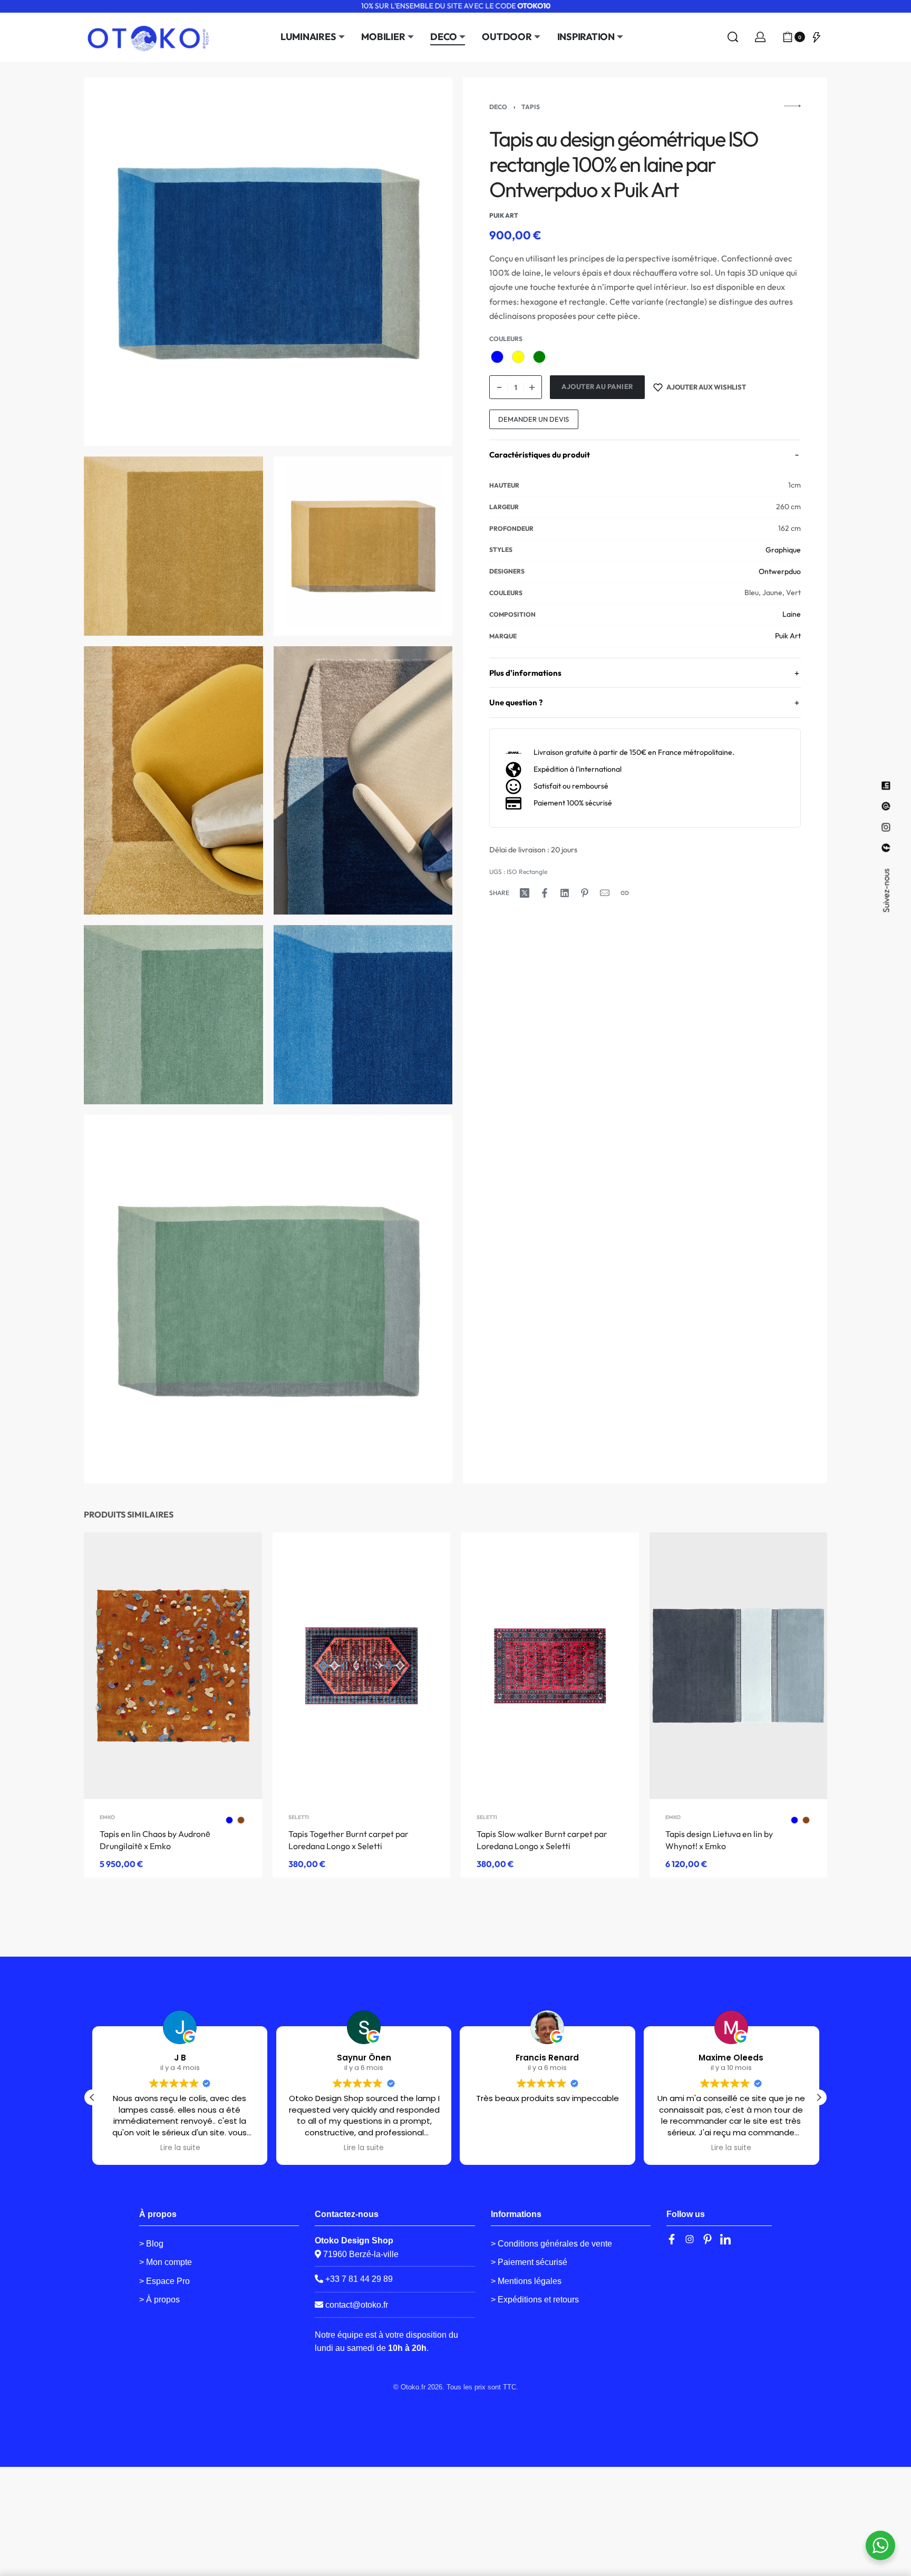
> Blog (151, 2244)
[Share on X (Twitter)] (525, 893)
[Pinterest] (708, 2239)
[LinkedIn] (725, 2239)
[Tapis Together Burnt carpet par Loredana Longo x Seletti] (362, 1666)
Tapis (531, 107)
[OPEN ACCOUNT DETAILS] (760, 37)
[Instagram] (690, 2239)
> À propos (159, 2300)
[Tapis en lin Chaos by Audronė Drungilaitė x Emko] (173, 1666)
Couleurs (506, 339)
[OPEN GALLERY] (268, 262)
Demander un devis (534, 419)
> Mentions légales (526, 2281)
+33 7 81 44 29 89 (358, 2279)
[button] (819, 2097)
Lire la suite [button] (180, 2148)
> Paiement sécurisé (529, 2262)
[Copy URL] (625, 893)
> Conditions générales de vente (551, 2244)
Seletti (299, 1817)
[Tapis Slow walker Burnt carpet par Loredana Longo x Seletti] (550, 1666)
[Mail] (605, 893)
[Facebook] (672, 2239)
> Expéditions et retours (535, 2300)
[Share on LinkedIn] (565, 893)
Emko (107, 1817)
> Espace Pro (164, 2281)
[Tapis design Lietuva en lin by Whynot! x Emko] (739, 1666)
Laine (792, 615)
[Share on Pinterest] (585, 893)
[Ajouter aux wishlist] (237, 1557)
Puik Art (788, 636)
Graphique (783, 550)
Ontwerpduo (780, 571)
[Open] (817, 37)
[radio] (497, 357)
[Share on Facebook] (545, 893)
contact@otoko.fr (357, 2305)
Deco (498, 107)
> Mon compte (166, 2262)
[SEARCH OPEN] (733, 37)
